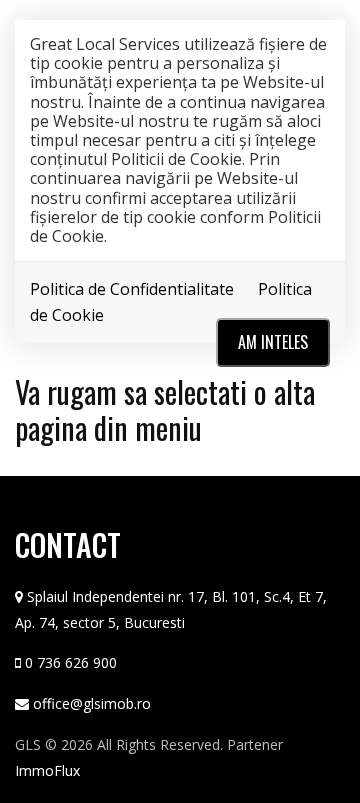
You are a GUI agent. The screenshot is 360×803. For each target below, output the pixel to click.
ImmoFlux (47, 770)
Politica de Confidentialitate (132, 289)
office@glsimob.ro (92, 703)
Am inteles (273, 342)
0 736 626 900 (71, 662)
